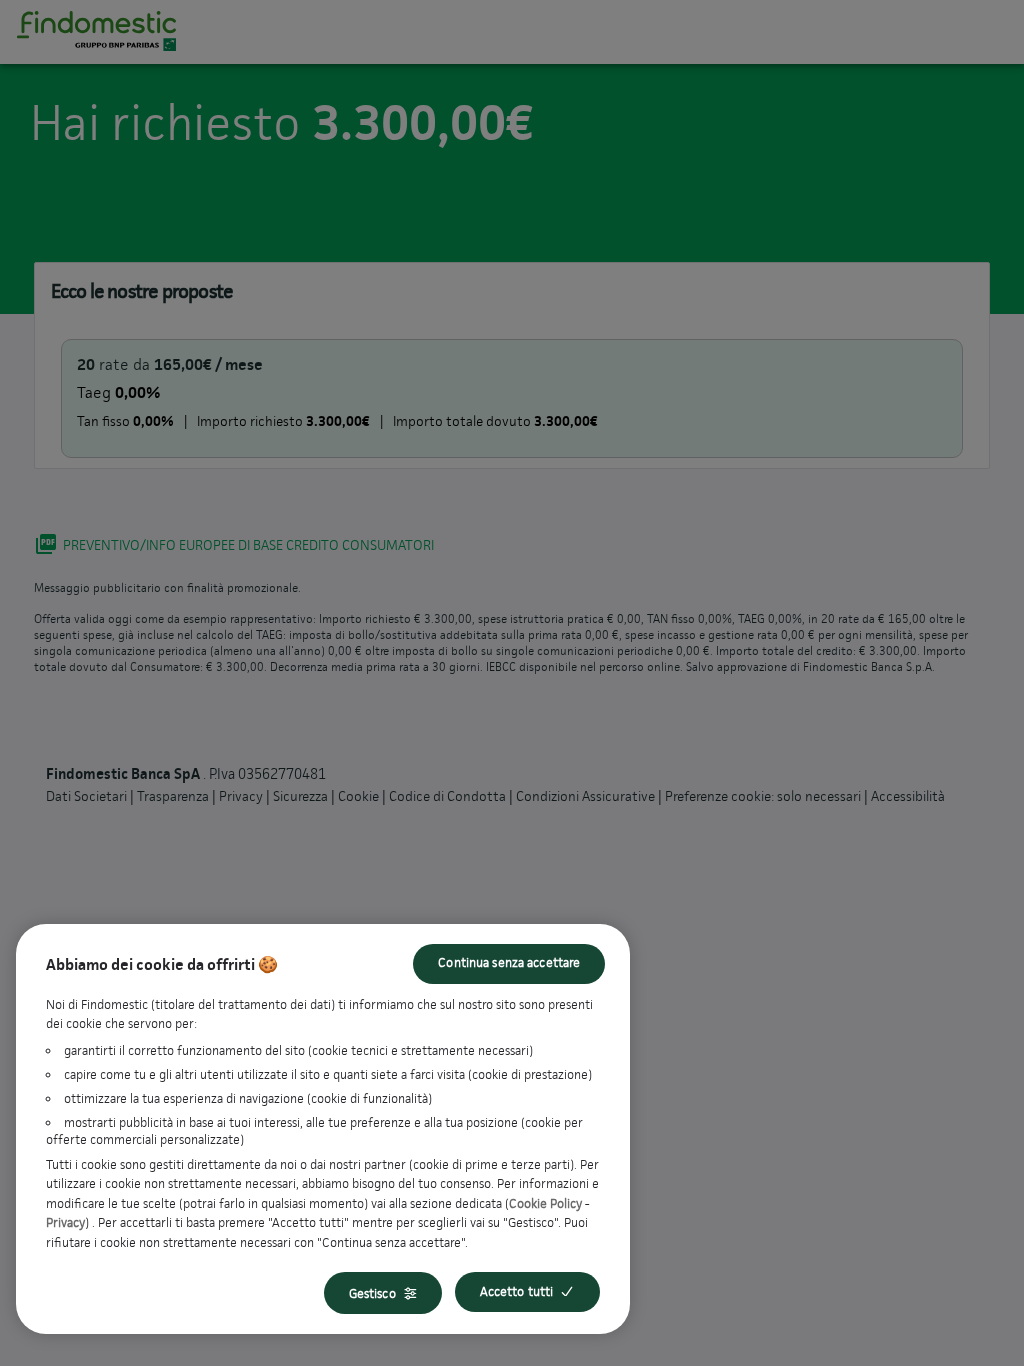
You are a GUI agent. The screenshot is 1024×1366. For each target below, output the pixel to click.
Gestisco (372, 1293)
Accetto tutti (517, 1291)
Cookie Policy (545, 1203)
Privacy (65, 1222)
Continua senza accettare (509, 962)
